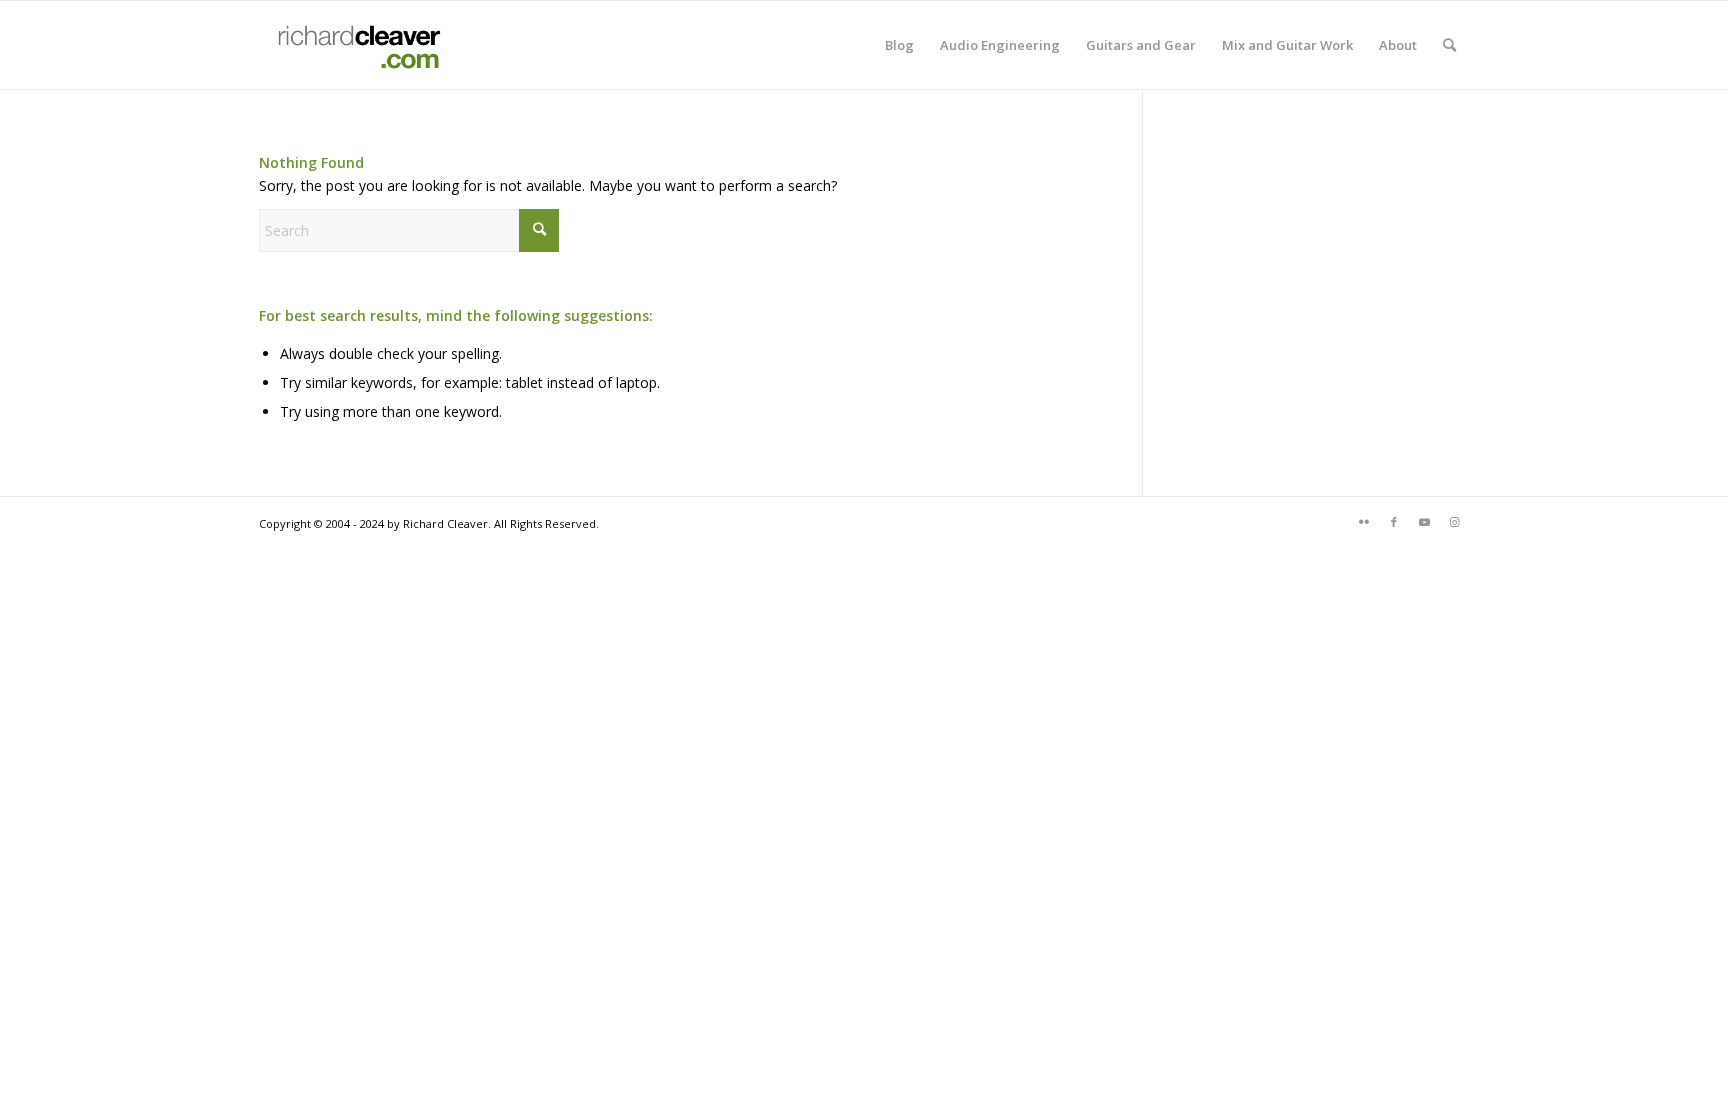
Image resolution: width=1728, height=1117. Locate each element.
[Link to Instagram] (1454, 522)
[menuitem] (899, 45)
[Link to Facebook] (1394, 522)
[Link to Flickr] (1364, 522)
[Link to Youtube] (1424, 522)
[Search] (1449, 45)
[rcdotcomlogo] (355, 45)
